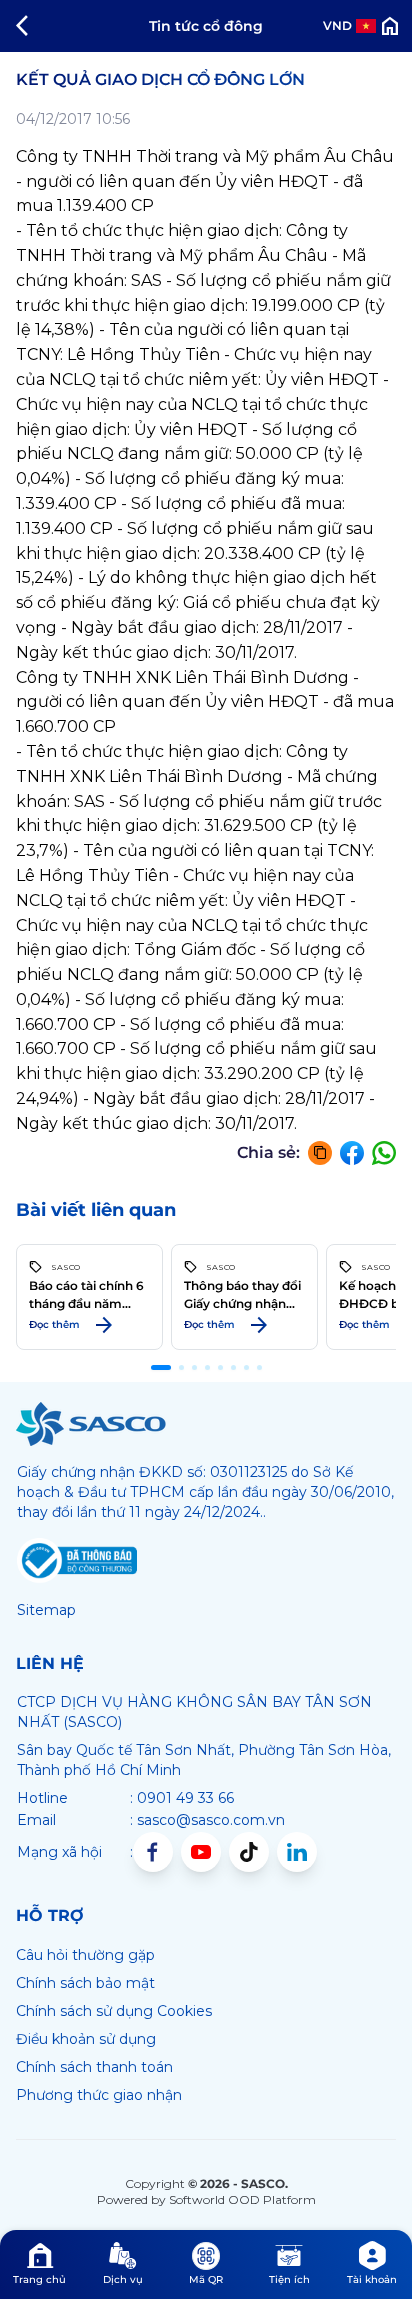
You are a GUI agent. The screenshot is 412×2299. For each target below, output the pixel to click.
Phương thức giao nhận (99, 2095)
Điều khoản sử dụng (86, 2039)
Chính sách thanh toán (94, 2067)
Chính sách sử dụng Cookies (114, 2011)
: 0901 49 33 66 (182, 1798)
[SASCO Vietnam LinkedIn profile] (297, 1852)
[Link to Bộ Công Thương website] (77, 1561)
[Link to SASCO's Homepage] (91, 1424)
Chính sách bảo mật (85, 1983)
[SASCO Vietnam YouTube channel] (201, 1852)
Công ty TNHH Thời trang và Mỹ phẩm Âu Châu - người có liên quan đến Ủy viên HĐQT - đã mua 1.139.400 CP (205, 181)
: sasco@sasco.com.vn (207, 1820)
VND (337, 25)
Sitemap (46, 1610)
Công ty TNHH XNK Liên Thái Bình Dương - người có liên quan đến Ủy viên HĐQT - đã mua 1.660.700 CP (205, 702)
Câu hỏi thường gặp (85, 1955)
